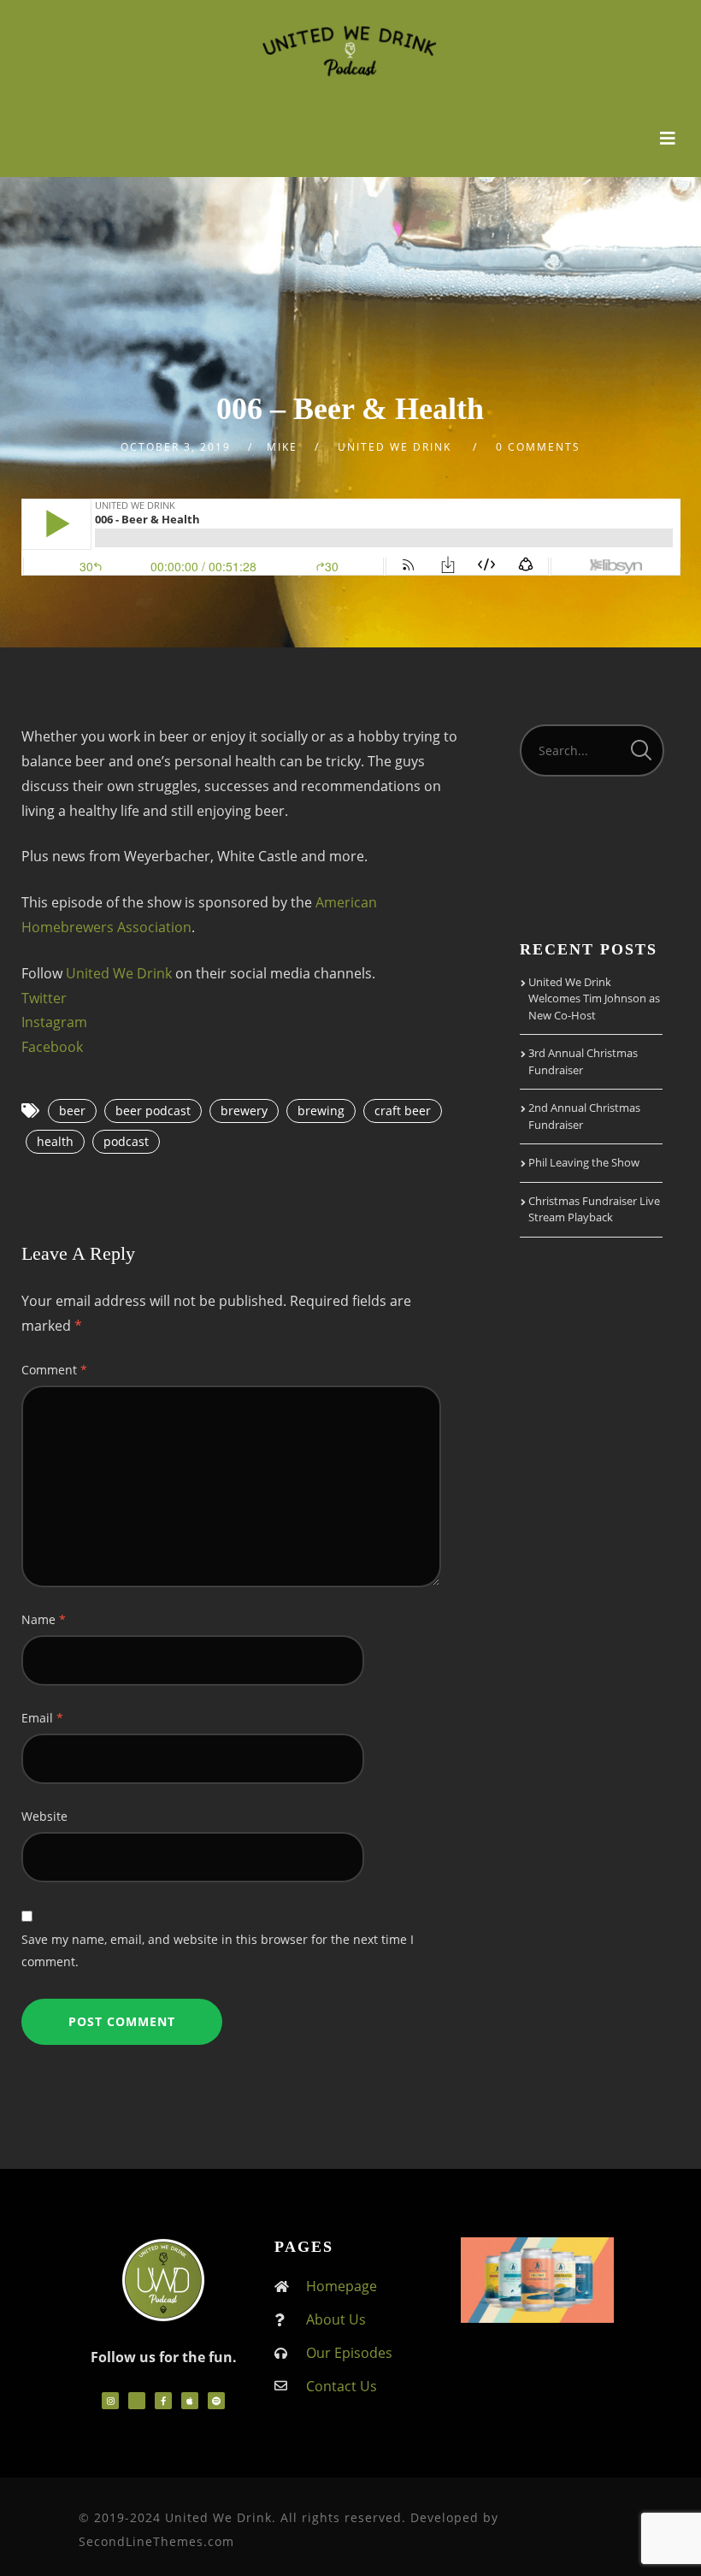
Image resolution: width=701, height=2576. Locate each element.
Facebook (52, 1047)
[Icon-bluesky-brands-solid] (137, 2401)
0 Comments (538, 447)
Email (42, 1718)
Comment (54, 1370)
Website (44, 1816)
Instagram (54, 1022)
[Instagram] (110, 2401)
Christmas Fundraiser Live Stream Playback (594, 1209)
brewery (244, 1111)
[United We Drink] (351, 49)
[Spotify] (216, 2401)
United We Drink (119, 973)
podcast (126, 1141)
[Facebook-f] (163, 2401)
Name (44, 1619)
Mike (282, 447)
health (55, 1141)
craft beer (403, 1111)
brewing (321, 1111)
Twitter (44, 998)
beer (72, 1111)
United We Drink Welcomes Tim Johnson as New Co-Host (594, 998)
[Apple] (190, 2401)
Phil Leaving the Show (584, 1162)
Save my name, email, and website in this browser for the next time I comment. (218, 1950)
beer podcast (153, 1111)
